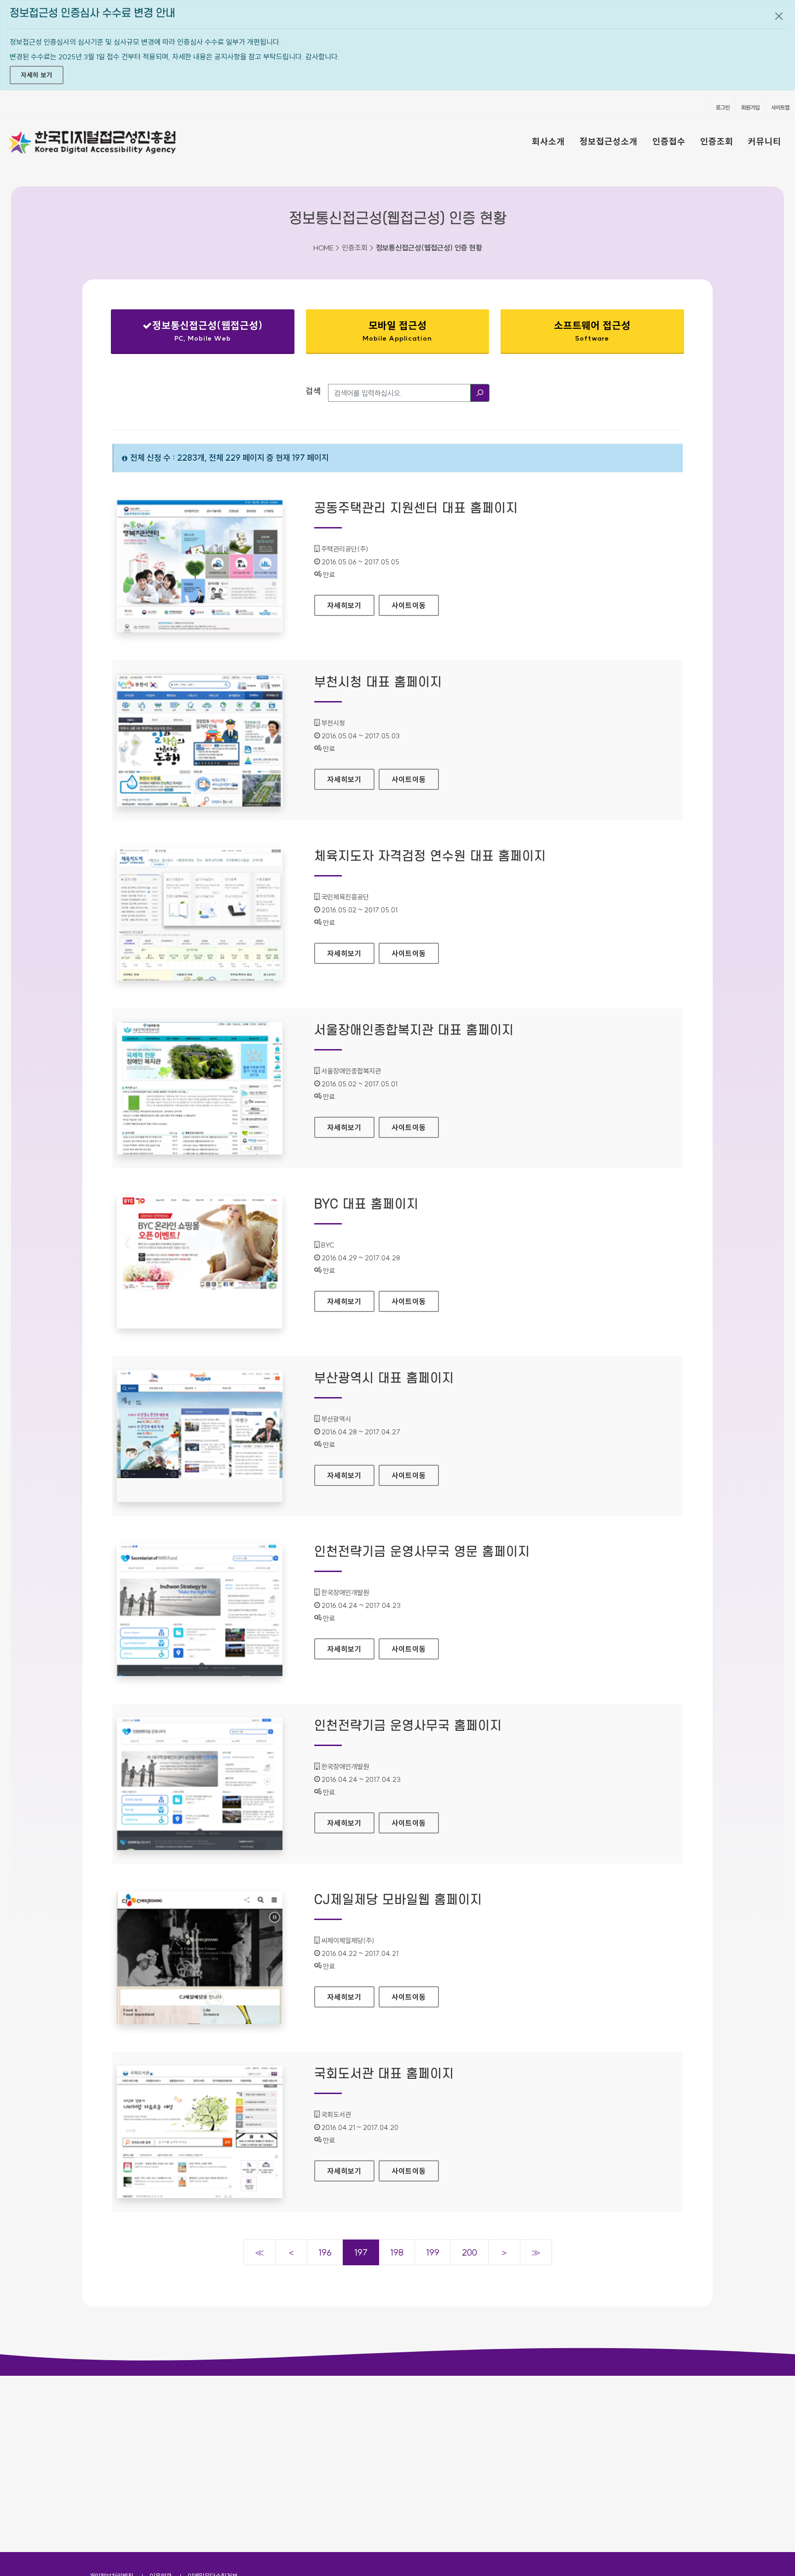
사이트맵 (780, 107)
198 (397, 2252)
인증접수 (669, 141)
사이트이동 (409, 605)
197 (361, 2252)
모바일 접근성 (397, 331)
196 (325, 2252)
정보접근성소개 (609, 141)
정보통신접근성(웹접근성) (195, 333)
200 (470, 2252)
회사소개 (548, 141)
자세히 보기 (37, 75)
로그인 (723, 107)
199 (433, 2252)
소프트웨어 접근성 (592, 331)
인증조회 (717, 141)
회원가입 (750, 107)
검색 (313, 391)
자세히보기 (351, 605)
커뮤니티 (765, 141)
